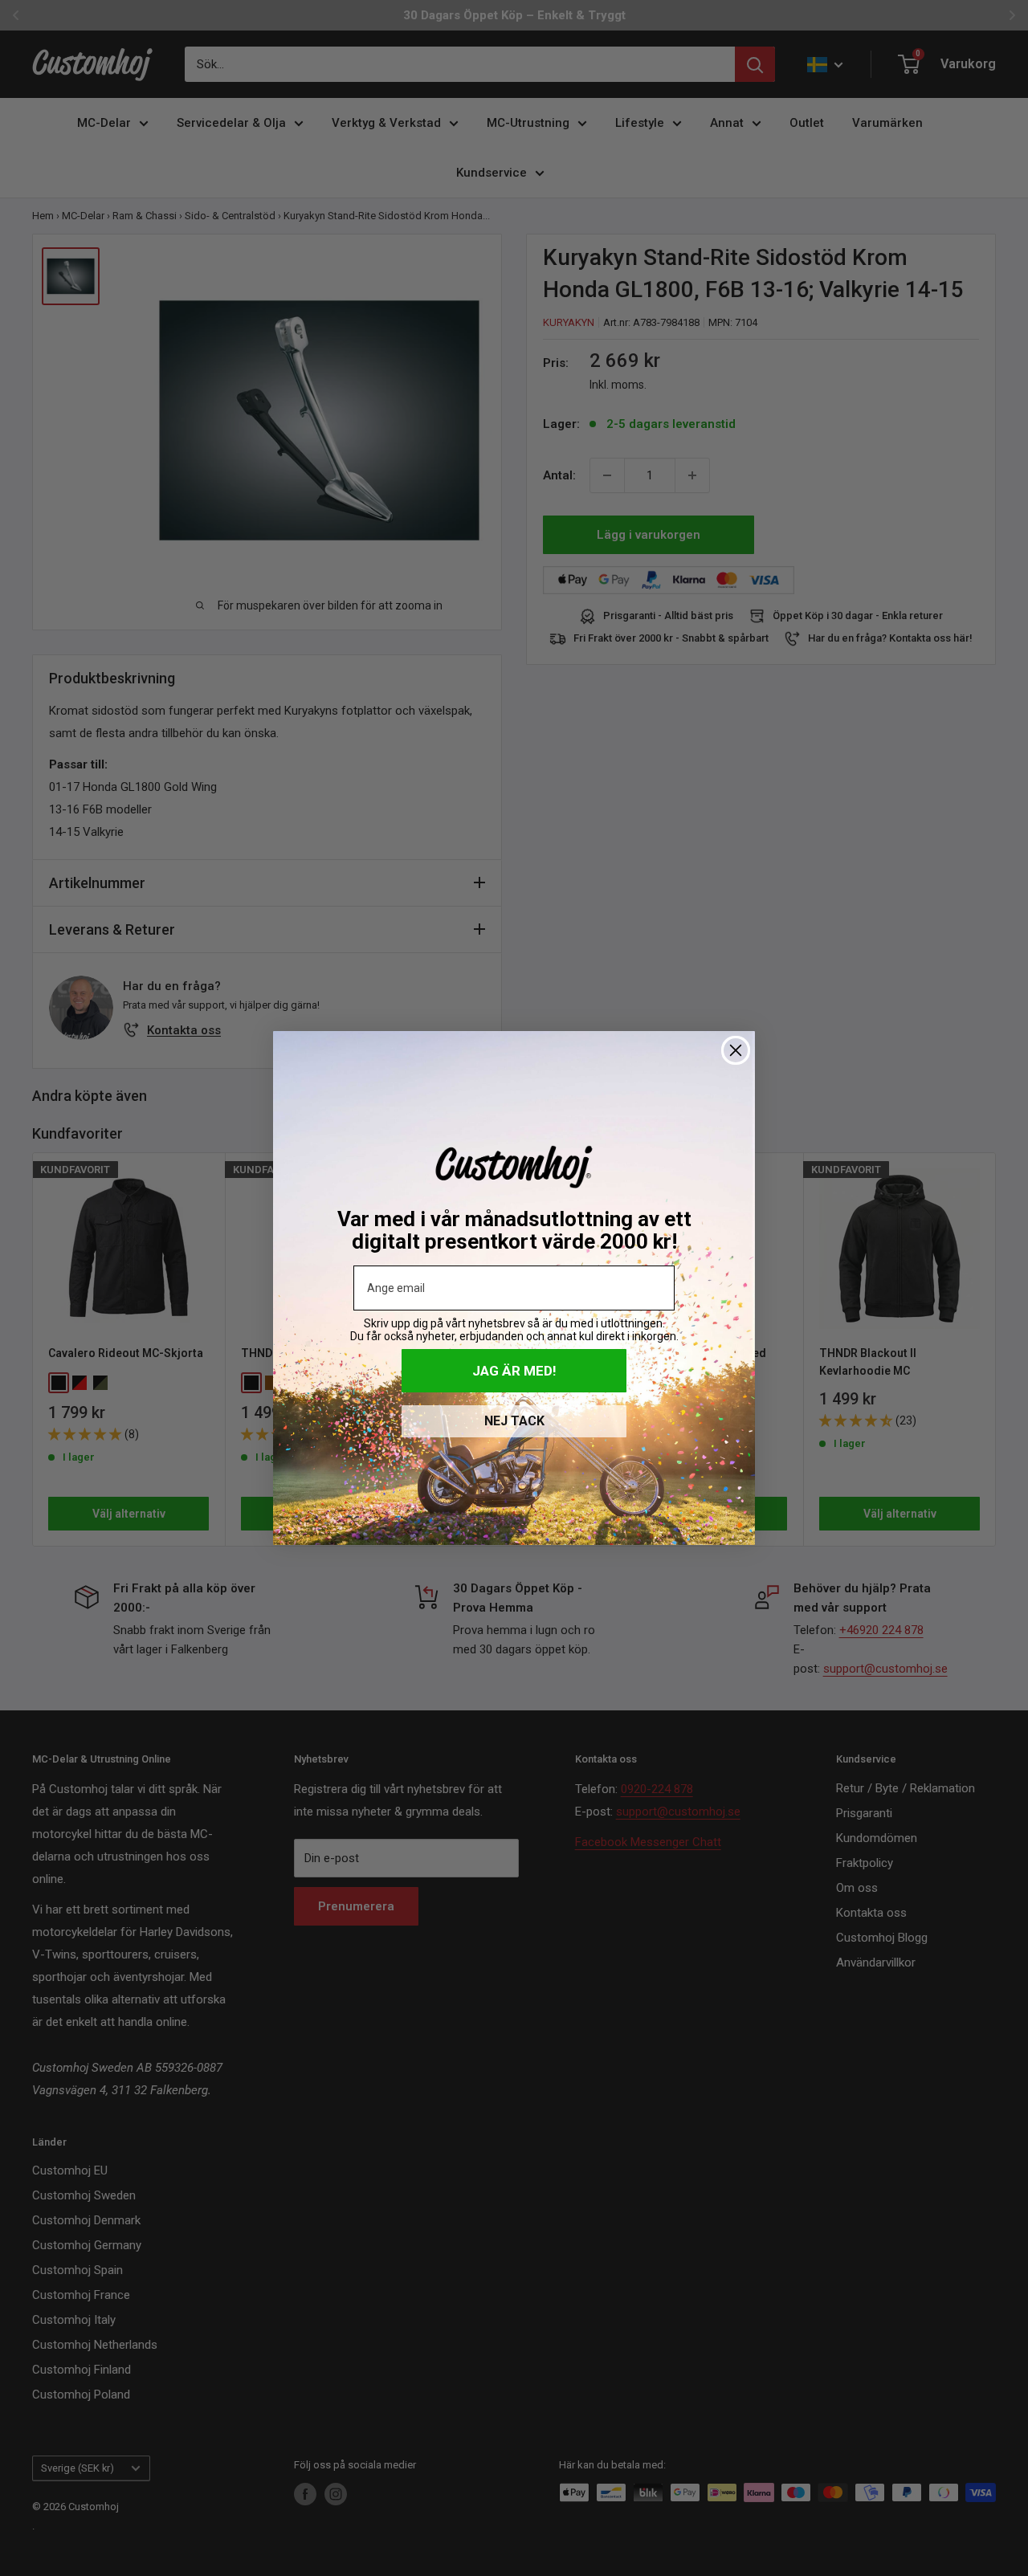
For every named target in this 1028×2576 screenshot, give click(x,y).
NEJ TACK (514, 1421)
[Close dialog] (736, 1050)
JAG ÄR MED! (514, 1371)
